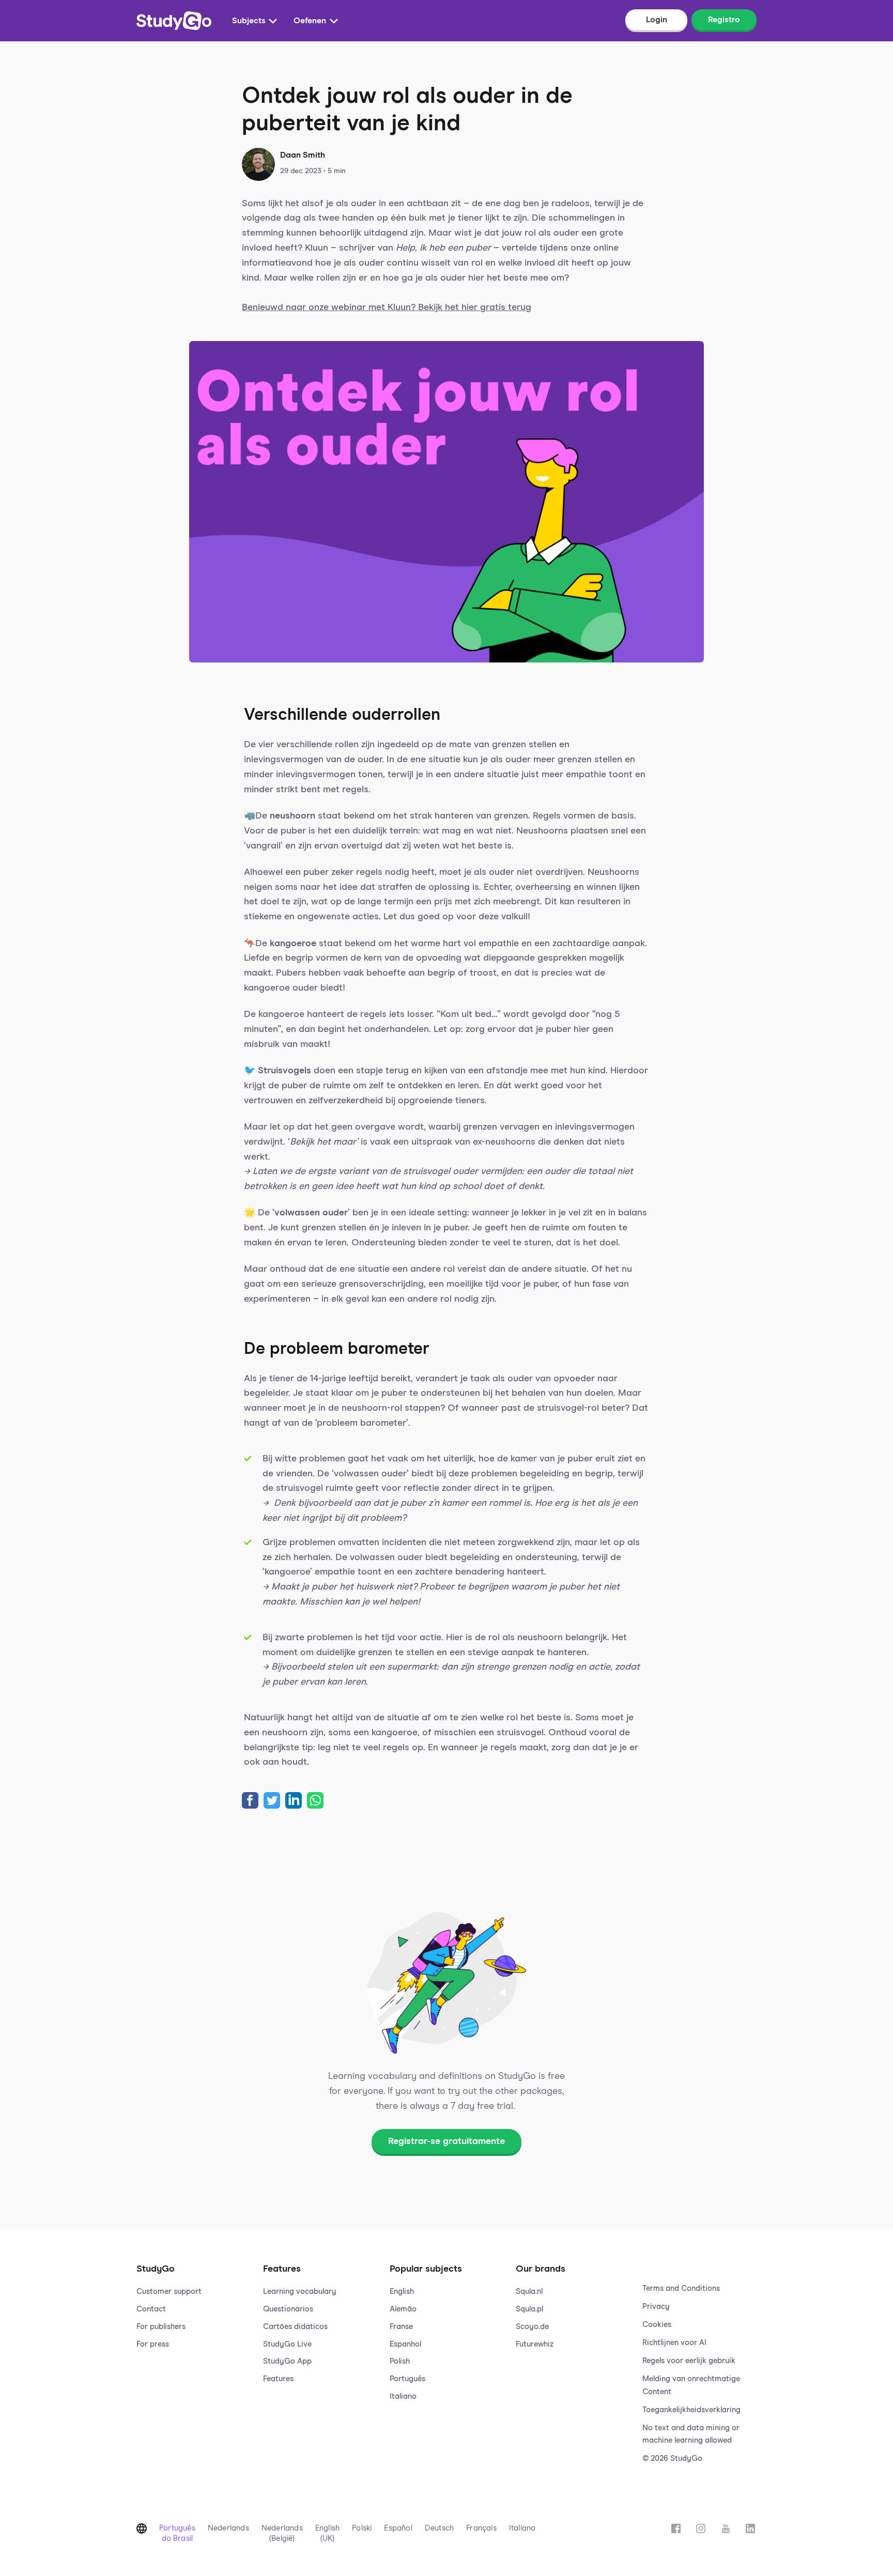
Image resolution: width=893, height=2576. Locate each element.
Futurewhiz (535, 2344)
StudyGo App (287, 2361)
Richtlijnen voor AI (674, 2343)
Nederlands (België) (282, 2533)
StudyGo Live (287, 2344)
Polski (362, 2528)
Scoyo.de (532, 2327)
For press (153, 2344)
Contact (151, 2309)
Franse (401, 2327)
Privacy (656, 2307)
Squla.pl (529, 2309)
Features (278, 2379)
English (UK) (327, 2533)
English (402, 2292)
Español (398, 2528)
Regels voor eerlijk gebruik (689, 2361)
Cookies (657, 2325)
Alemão (403, 2309)
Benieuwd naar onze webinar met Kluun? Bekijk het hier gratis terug (387, 307)
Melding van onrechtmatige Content (691, 2385)
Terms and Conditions (681, 2288)
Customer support (169, 2292)
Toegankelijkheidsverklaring (691, 2410)
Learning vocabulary (300, 2292)
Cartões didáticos (295, 2327)
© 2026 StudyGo (672, 2458)
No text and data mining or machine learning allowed (691, 2434)
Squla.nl (529, 2292)
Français (481, 2528)
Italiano (403, 2396)
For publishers (161, 2327)
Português (407, 2379)
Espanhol (405, 2344)
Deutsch (439, 2528)
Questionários (288, 2309)
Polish (400, 2361)
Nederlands (228, 2528)
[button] (194, 2353)
